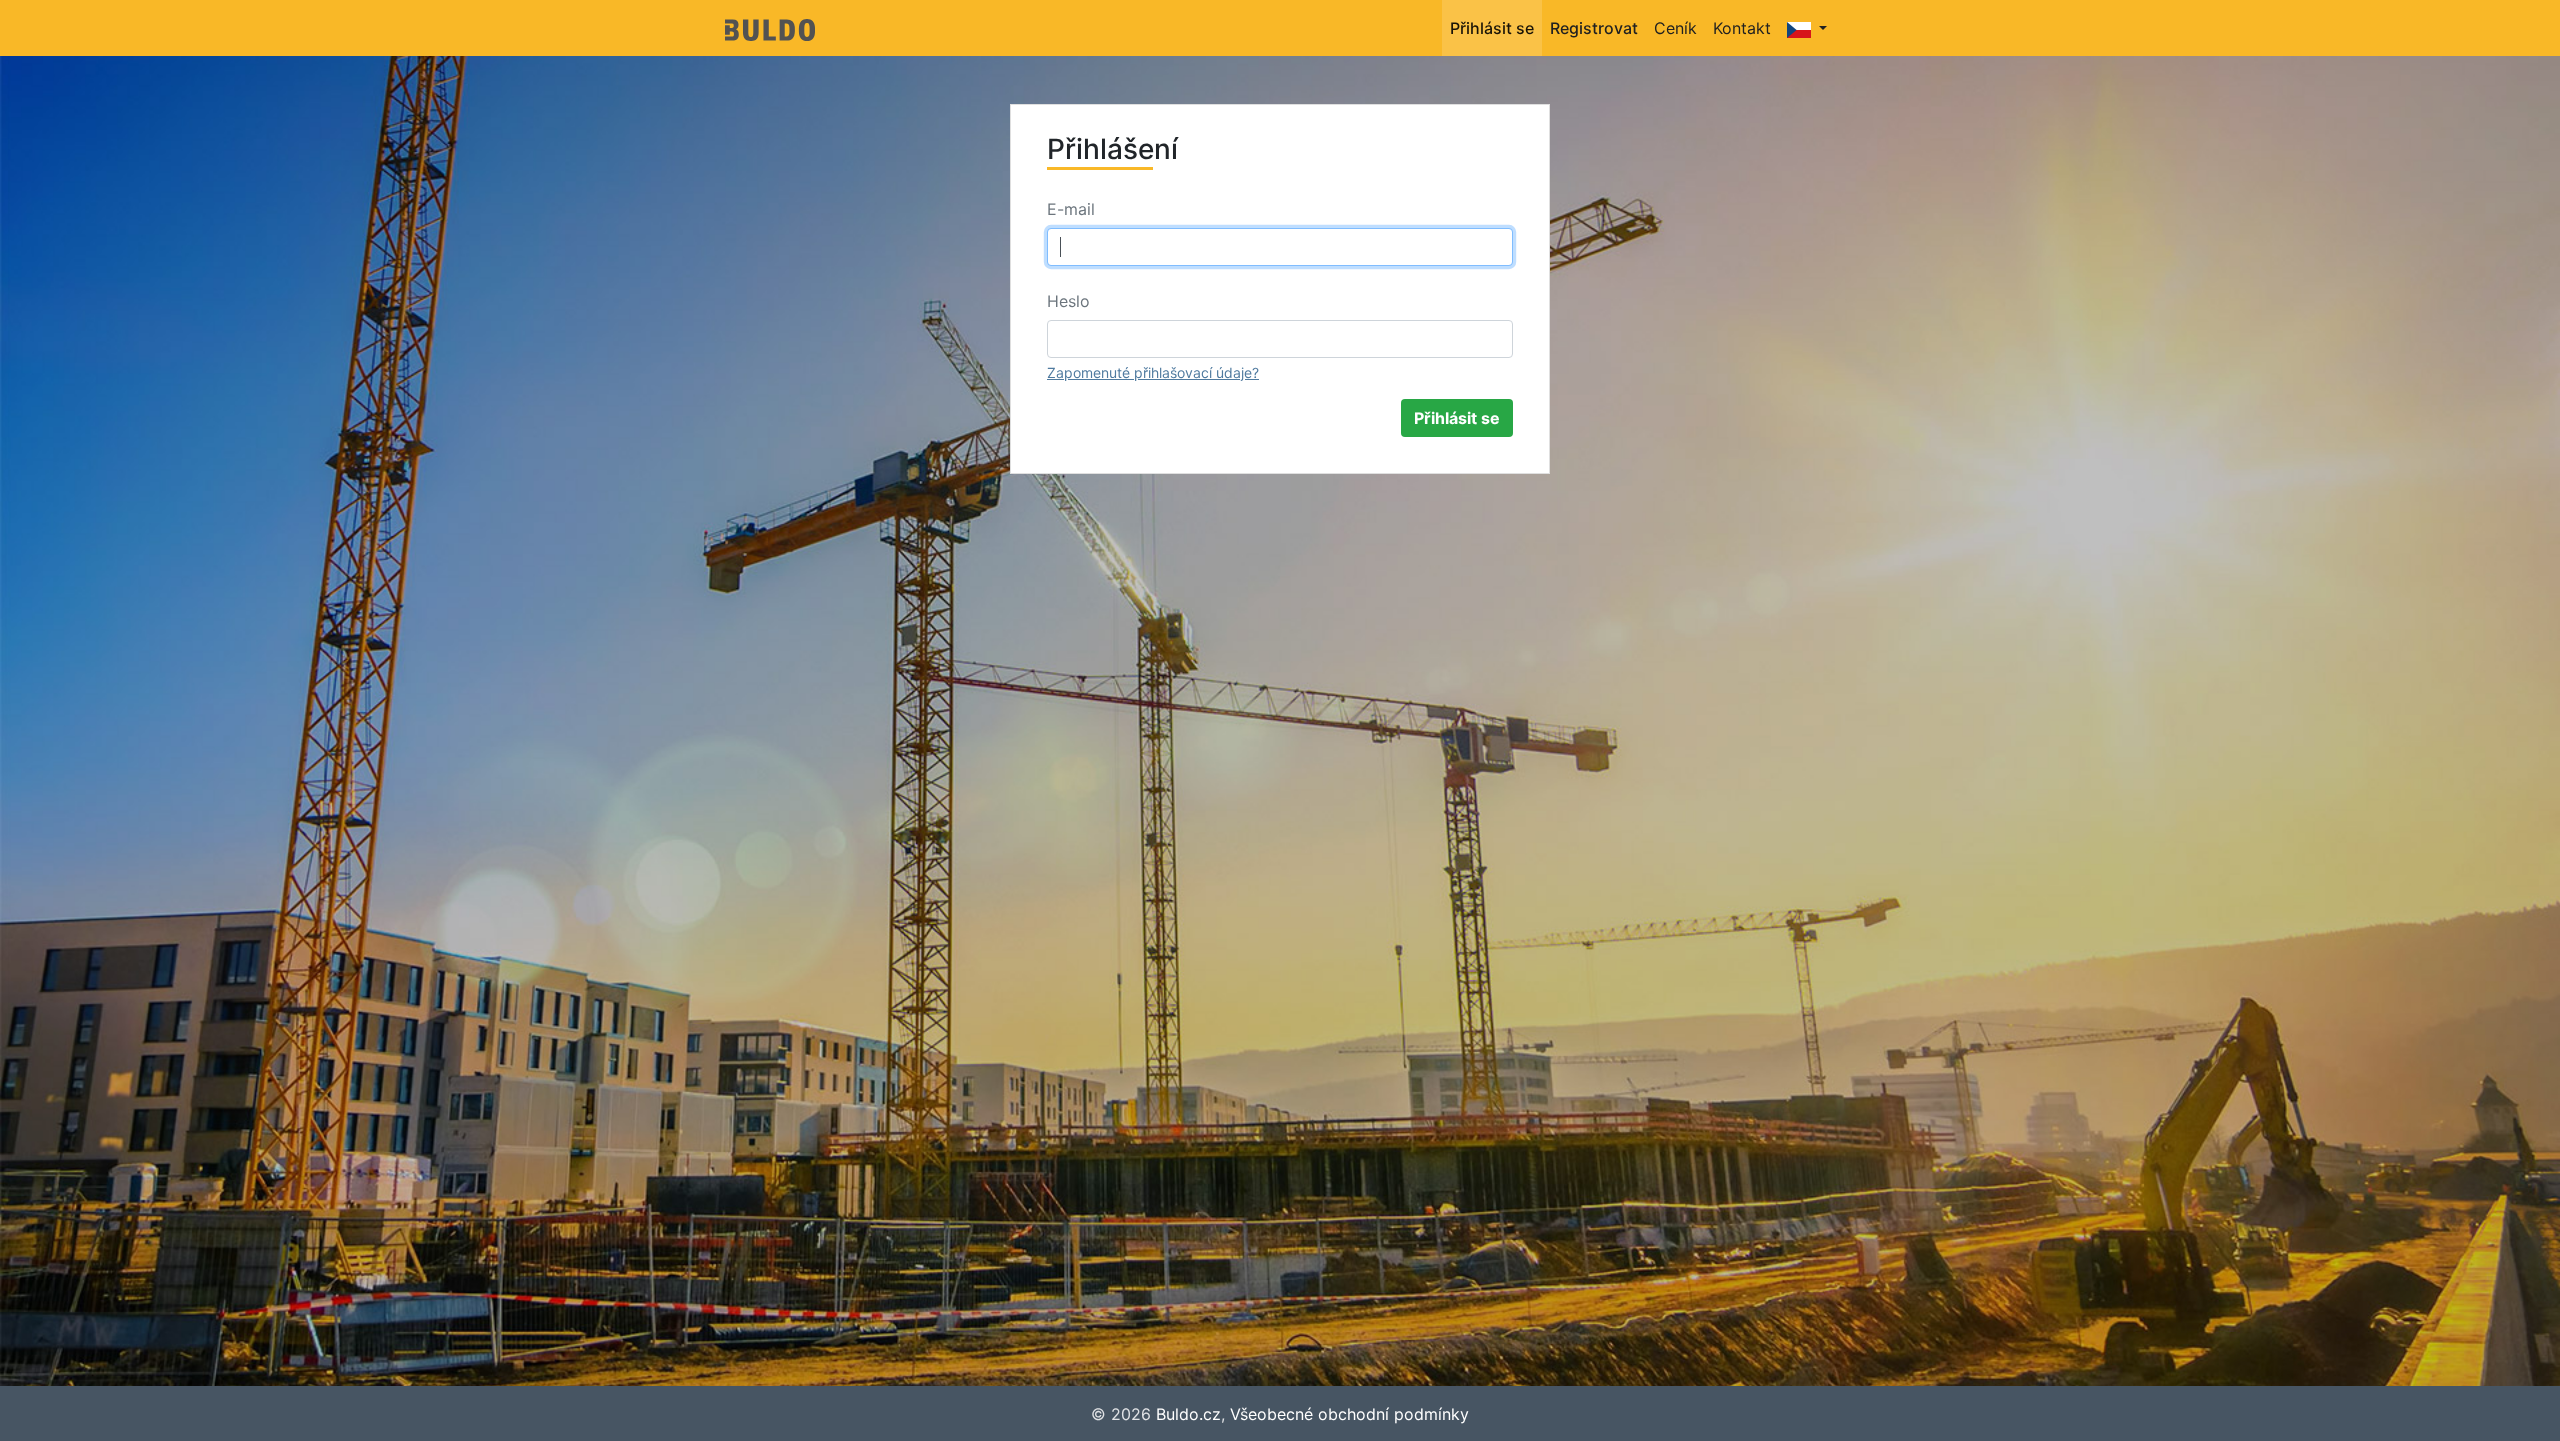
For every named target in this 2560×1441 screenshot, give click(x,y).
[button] (1807, 28)
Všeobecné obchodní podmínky (1349, 1414)
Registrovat (1594, 28)
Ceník (1675, 28)
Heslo (1068, 301)
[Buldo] (770, 28)
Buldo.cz (1188, 1414)
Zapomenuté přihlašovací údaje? (1153, 372)
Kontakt (1742, 28)
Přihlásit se (1492, 28)
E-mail (1071, 209)
